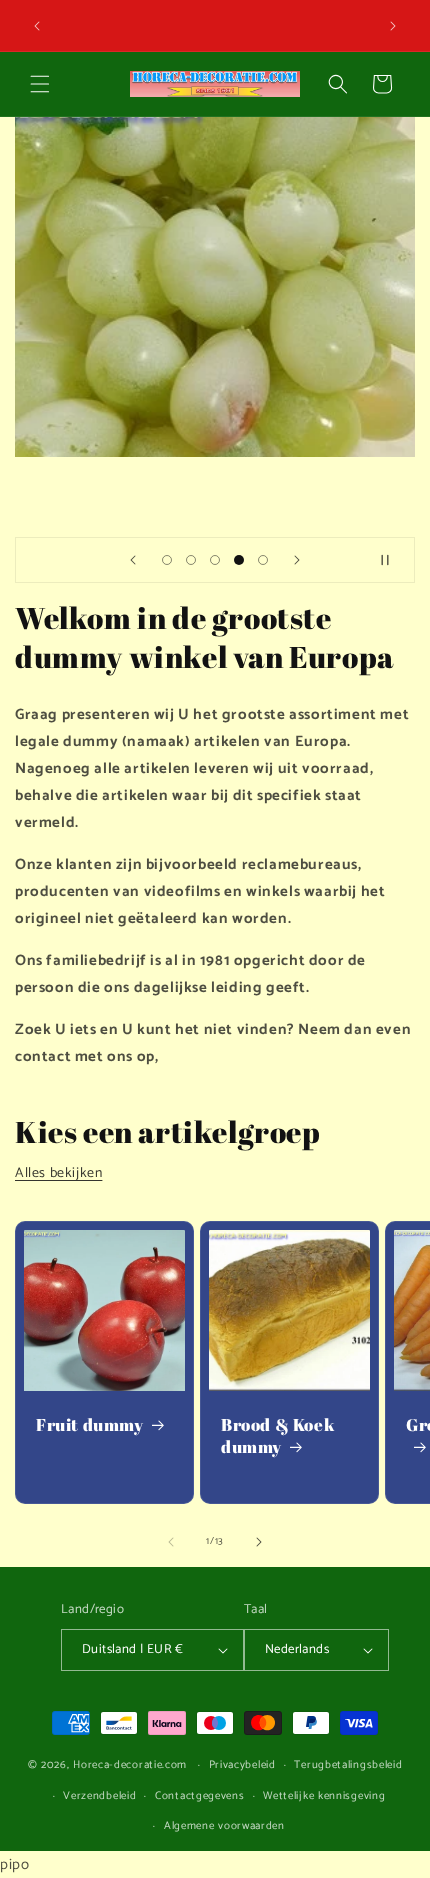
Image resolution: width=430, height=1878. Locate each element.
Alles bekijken (58, 1173)
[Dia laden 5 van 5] (263, 560)
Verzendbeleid (99, 1796)
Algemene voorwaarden (224, 1826)
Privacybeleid (242, 1765)
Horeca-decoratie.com (130, 1765)
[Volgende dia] (297, 560)
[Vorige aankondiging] (37, 26)
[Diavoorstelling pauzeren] (393, 560)
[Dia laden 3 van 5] (215, 560)
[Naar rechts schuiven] (259, 1542)
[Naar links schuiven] (171, 1542)
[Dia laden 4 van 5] (239, 560)
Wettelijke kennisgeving (324, 1796)
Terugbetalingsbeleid (348, 1765)
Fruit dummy (90, 1425)
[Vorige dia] (133, 560)
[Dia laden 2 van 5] (191, 560)
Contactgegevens (200, 1796)
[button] (40, 84)
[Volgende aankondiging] (393, 26)
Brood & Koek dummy (278, 1436)
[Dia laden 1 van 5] (167, 560)
